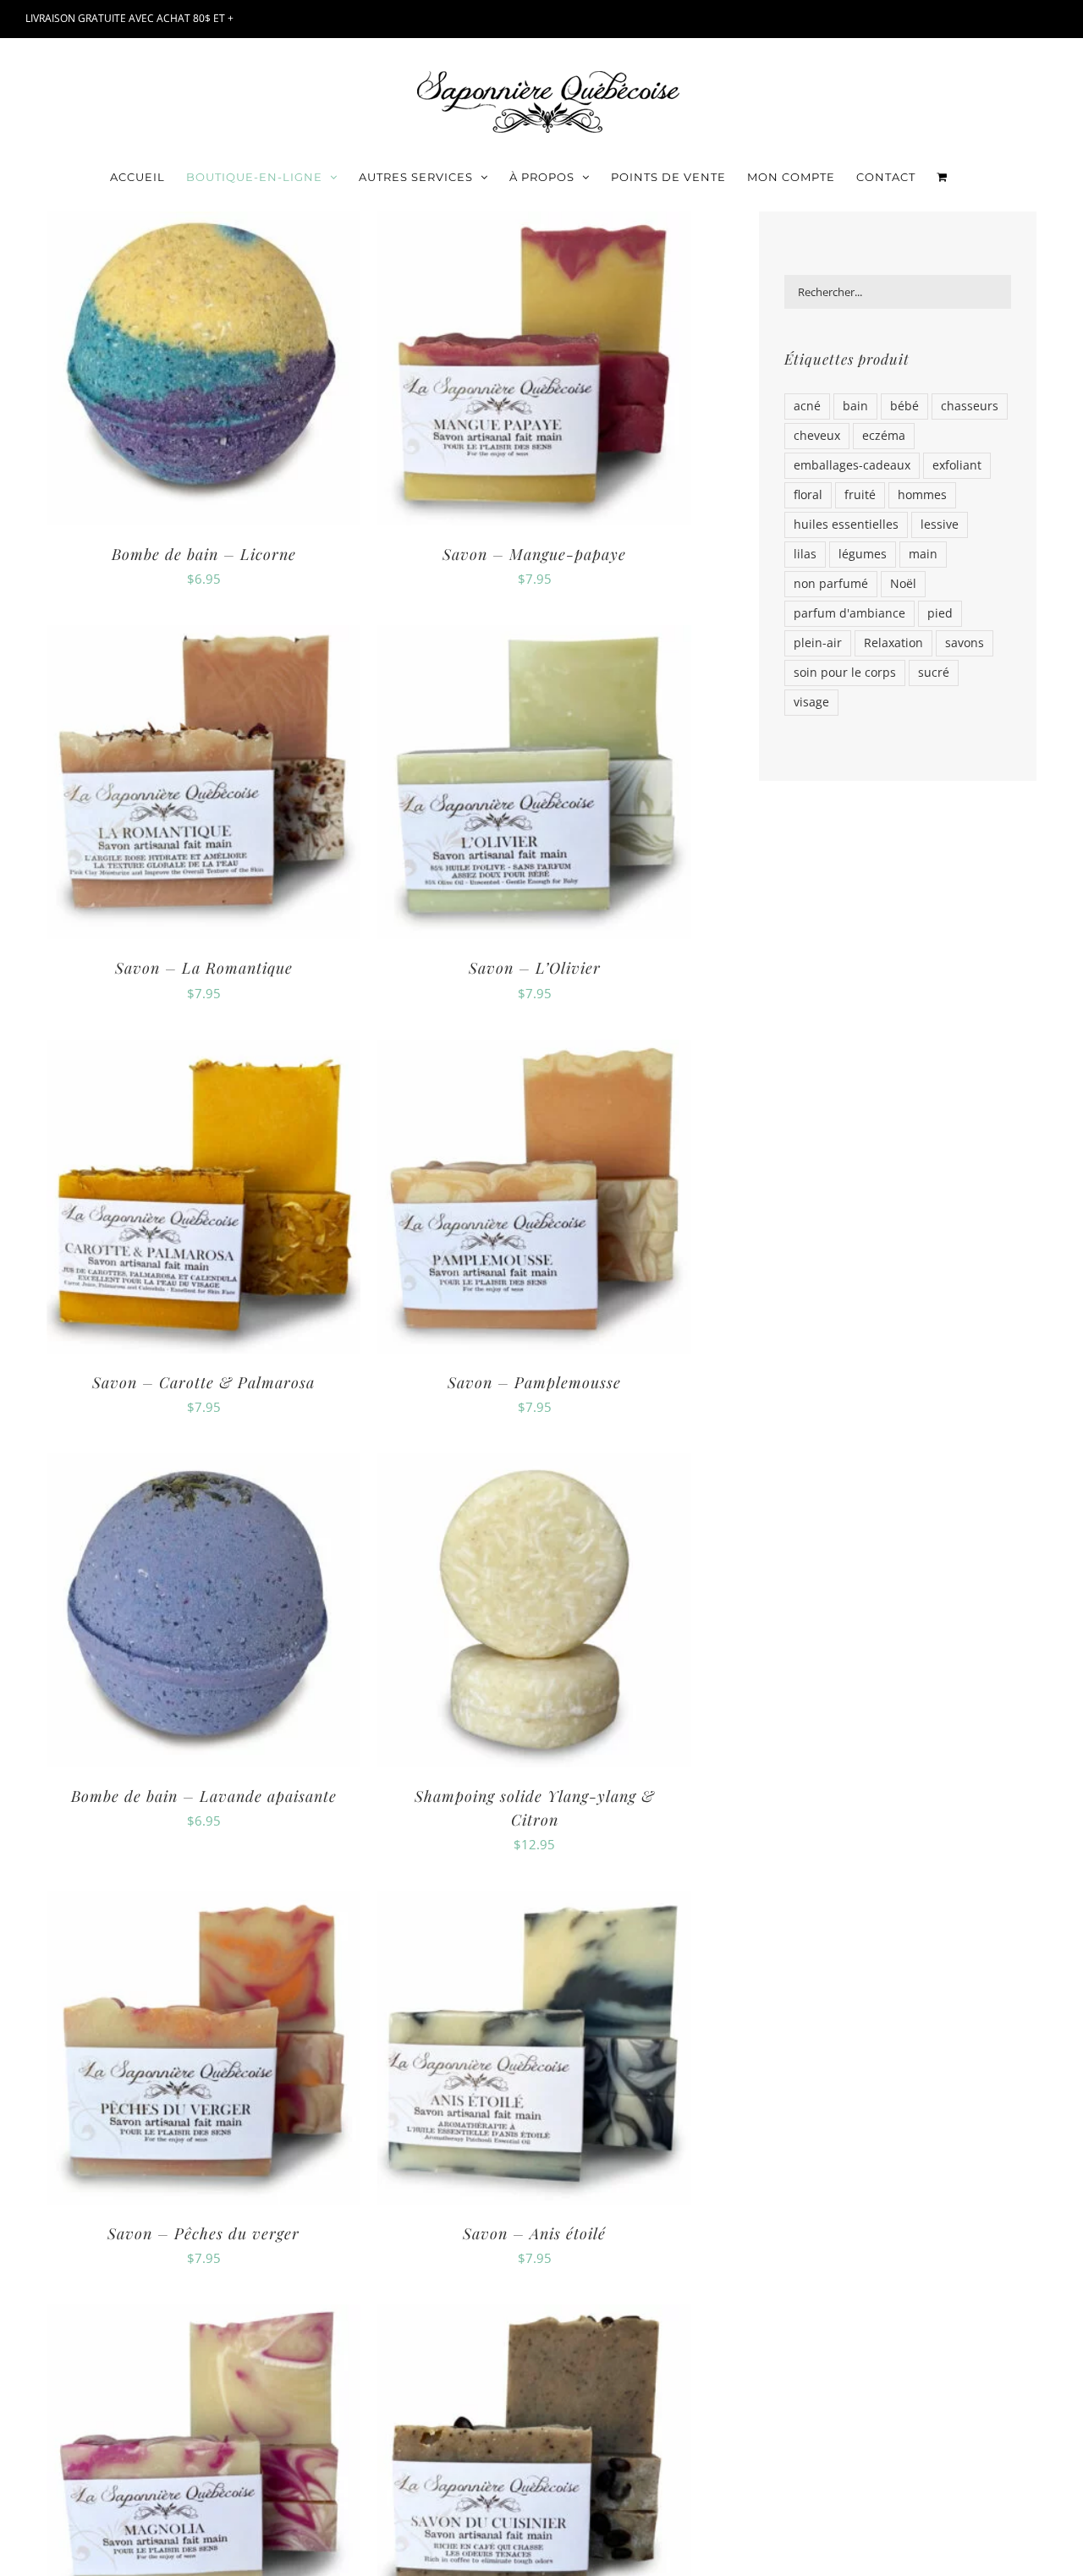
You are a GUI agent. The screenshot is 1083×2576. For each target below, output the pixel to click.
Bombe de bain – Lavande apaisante (204, 1796)
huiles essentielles (846, 525)
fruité (860, 495)
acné (807, 406)
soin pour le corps (845, 673)
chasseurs (970, 406)
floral (808, 495)
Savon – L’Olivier (535, 968)
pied (940, 613)
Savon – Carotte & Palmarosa (203, 1382)
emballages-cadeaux (852, 465)
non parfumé (831, 584)
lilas (805, 554)
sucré (934, 673)
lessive (940, 525)
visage (811, 702)
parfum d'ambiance (849, 613)
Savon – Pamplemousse (534, 1382)
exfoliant (957, 465)
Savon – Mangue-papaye (534, 554)
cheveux (817, 436)
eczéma (884, 436)
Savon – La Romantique (204, 968)
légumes (863, 554)
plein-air (818, 643)
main (923, 554)
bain (855, 406)
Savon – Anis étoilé (534, 2233)
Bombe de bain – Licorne (204, 554)
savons (965, 643)
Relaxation (893, 643)
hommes (922, 495)
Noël (903, 584)
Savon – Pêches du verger (203, 2233)
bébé (904, 406)
